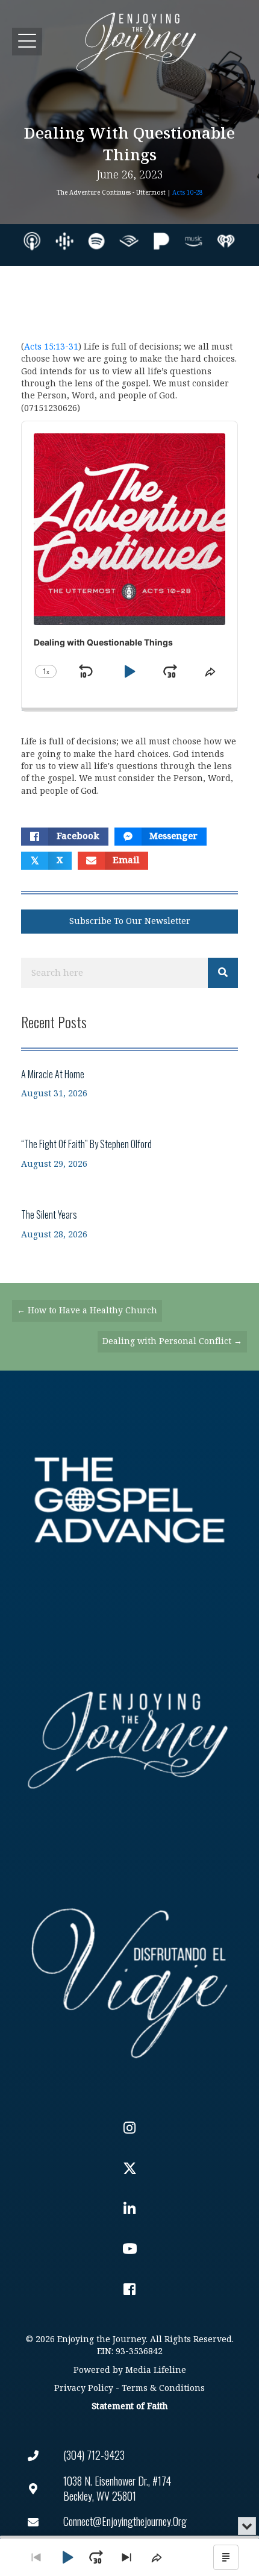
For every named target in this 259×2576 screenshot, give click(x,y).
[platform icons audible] (129, 241)
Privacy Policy (84, 2388)
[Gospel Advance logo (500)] (129, 1500)
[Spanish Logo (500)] (129, 1979)
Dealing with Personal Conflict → (172, 1341)
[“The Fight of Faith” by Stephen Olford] (129, 1153)
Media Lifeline (156, 2370)
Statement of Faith (129, 2406)
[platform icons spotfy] (96, 241)
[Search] (223, 973)
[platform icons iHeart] (226, 241)
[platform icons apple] (32, 241)
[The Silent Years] (129, 1224)
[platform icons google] (64, 241)
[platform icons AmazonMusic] (193, 241)
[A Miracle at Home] (129, 1083)
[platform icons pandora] (161, 241)
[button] (27, 41)
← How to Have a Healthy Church (87, 1311)
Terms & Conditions (163, 2388)
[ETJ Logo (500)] (129, 1740)
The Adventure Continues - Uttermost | (130, 193)
